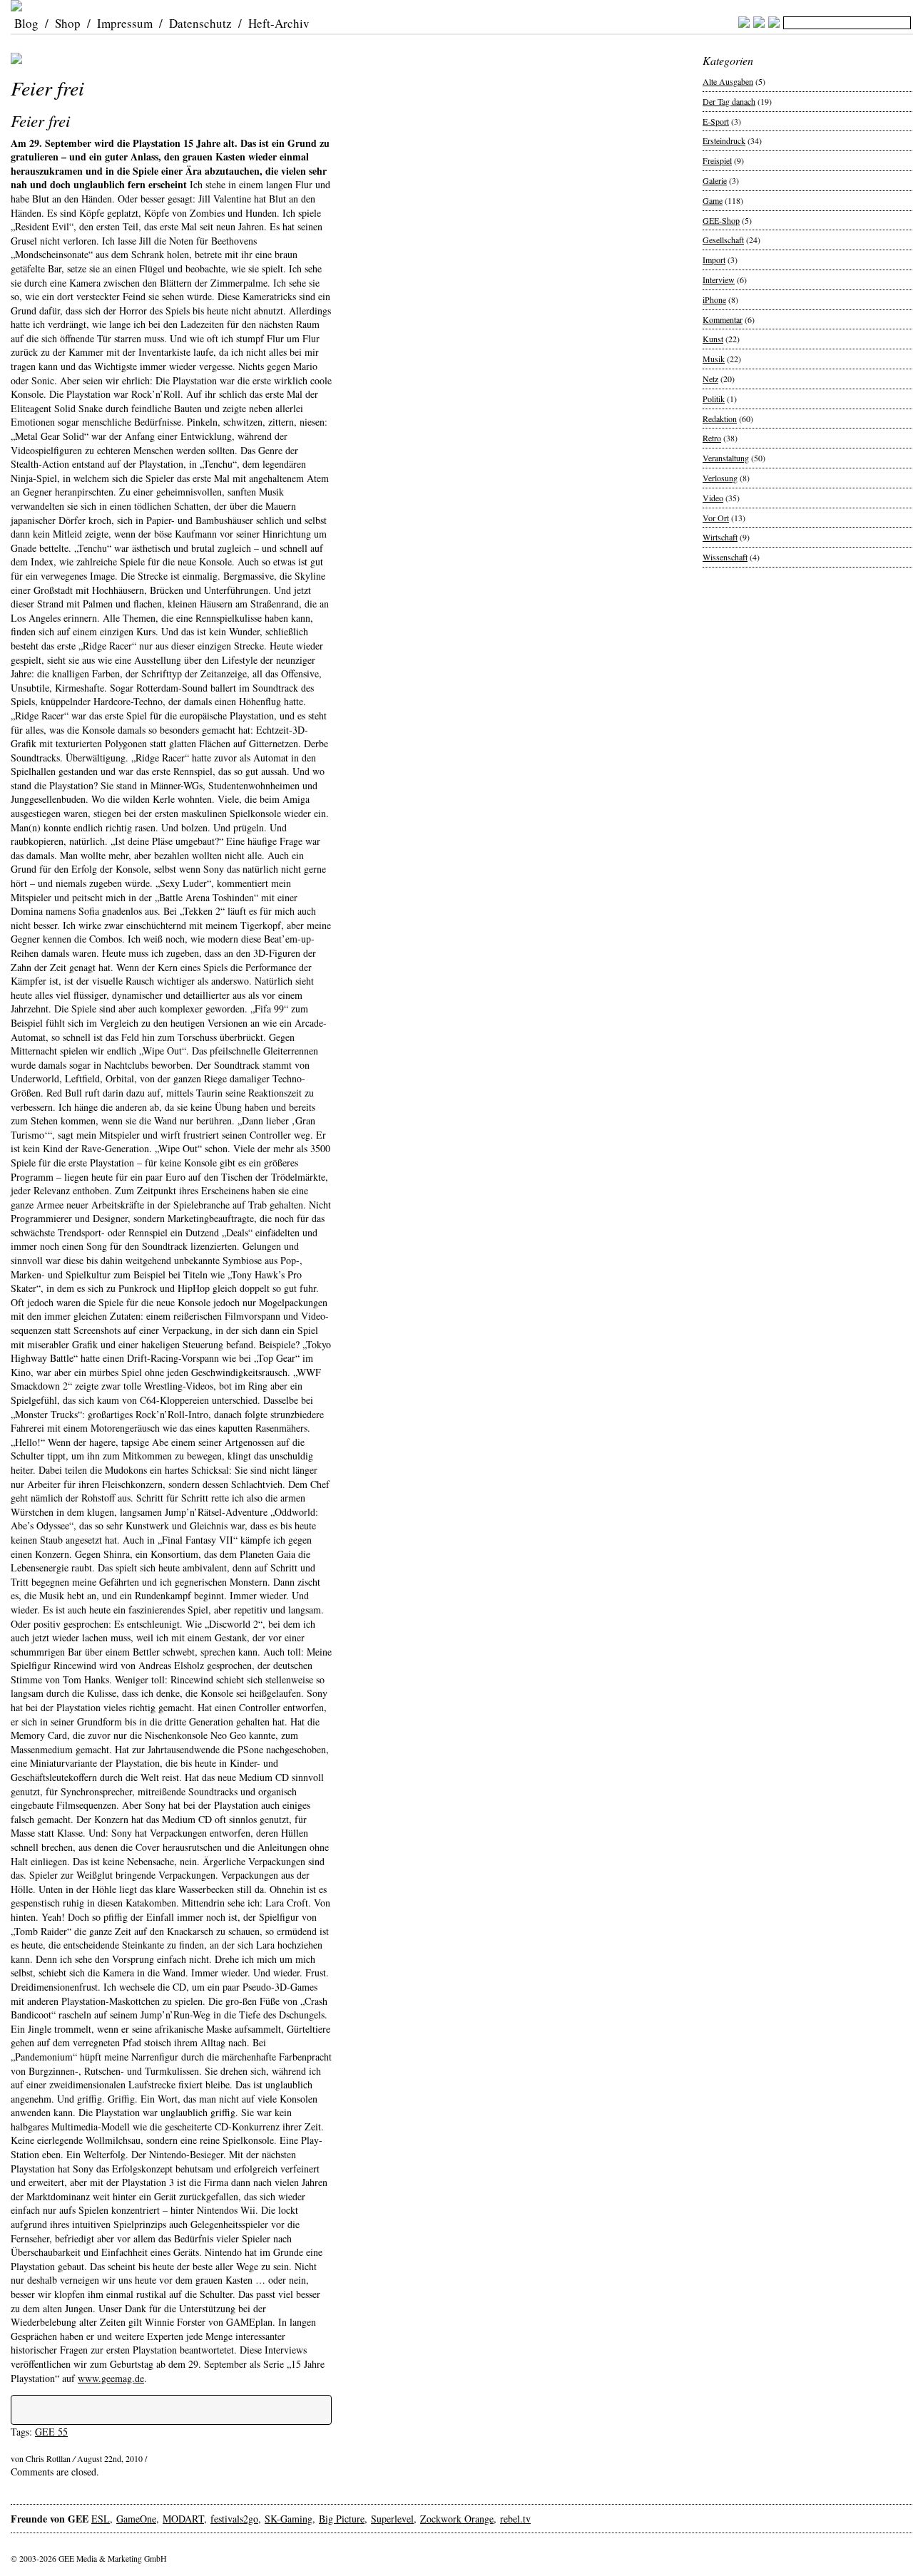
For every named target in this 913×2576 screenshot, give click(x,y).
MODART (183, 2519)
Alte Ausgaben (728, 81)
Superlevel (392, 2519)
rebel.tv (515, 2519)
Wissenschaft (725, 557)
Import (714, 260)
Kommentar (723, 319)
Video (713, 498)
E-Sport (716, 121)
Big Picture (342, 2519)
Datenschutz (200, 23)
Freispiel (717, 160)
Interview (719, 279)
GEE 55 (51, 2432)
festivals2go (234, 2519)
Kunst (713, 339)
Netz (710, 379)
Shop (68, 23)
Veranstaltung (726, 458)
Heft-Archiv (279, 23)
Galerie (715, 180)
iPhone (714, 299)
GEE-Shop (721, 220)
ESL (101, 2519)
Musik (714, 359)
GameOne (136, 2519)
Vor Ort (716, 518)
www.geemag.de (111, 2378)
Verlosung (720, 478)
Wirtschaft (720, 537)
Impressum (125, 23)
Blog (26, 23)
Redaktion (720, 419)
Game (713, 200)
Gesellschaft (723, 240)
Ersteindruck (724, 140)
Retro (712, 438)
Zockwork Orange (457, 2519)
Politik (714, 399)
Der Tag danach (729, 101)
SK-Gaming (289, 2519)
